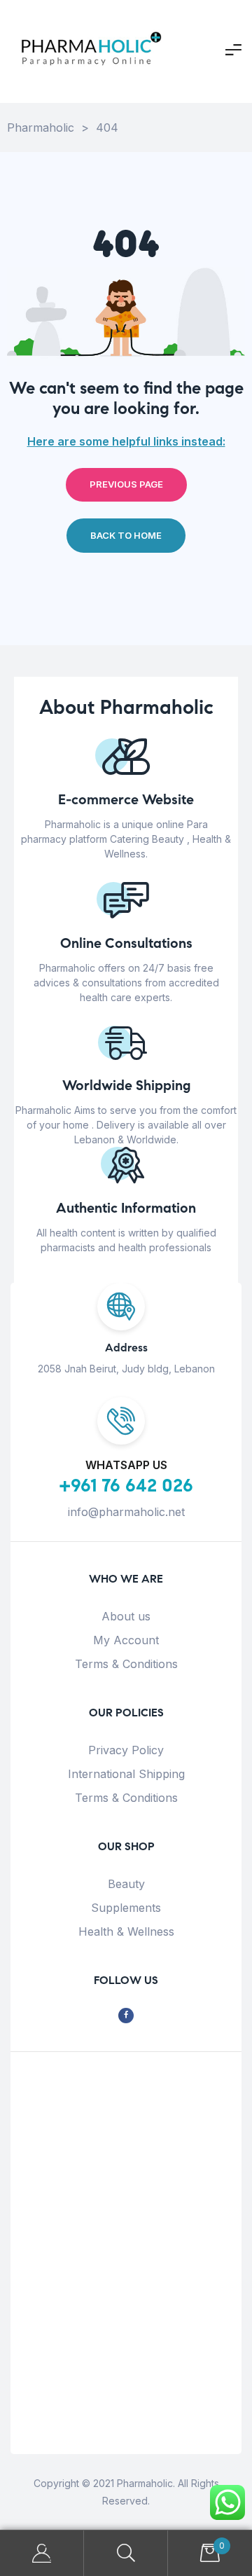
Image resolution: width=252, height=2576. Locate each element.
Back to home (126, 535)
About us (126, 1616)
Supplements (126, 1908)
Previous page (126, 484)
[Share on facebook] (126, 2016)
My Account (126, 1640)
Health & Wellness (126, 1931)
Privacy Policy (126, 1750)
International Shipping (126, 1774)
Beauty (126, 1884)
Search (126, 2553)
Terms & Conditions (126, 1664)
